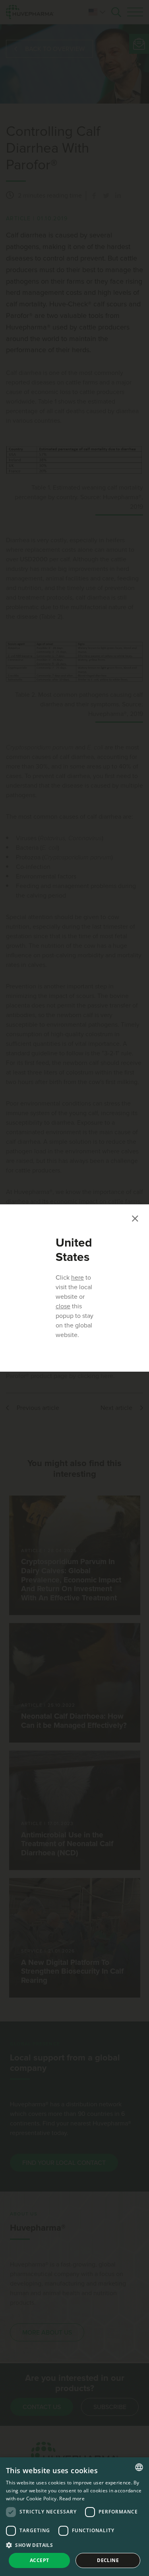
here (77, 1278)
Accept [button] (39, 2560)
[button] (74, 2545)
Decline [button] (108, 2560)
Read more (72, 2499)
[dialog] (74, 2517)
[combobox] (139, 2467)
